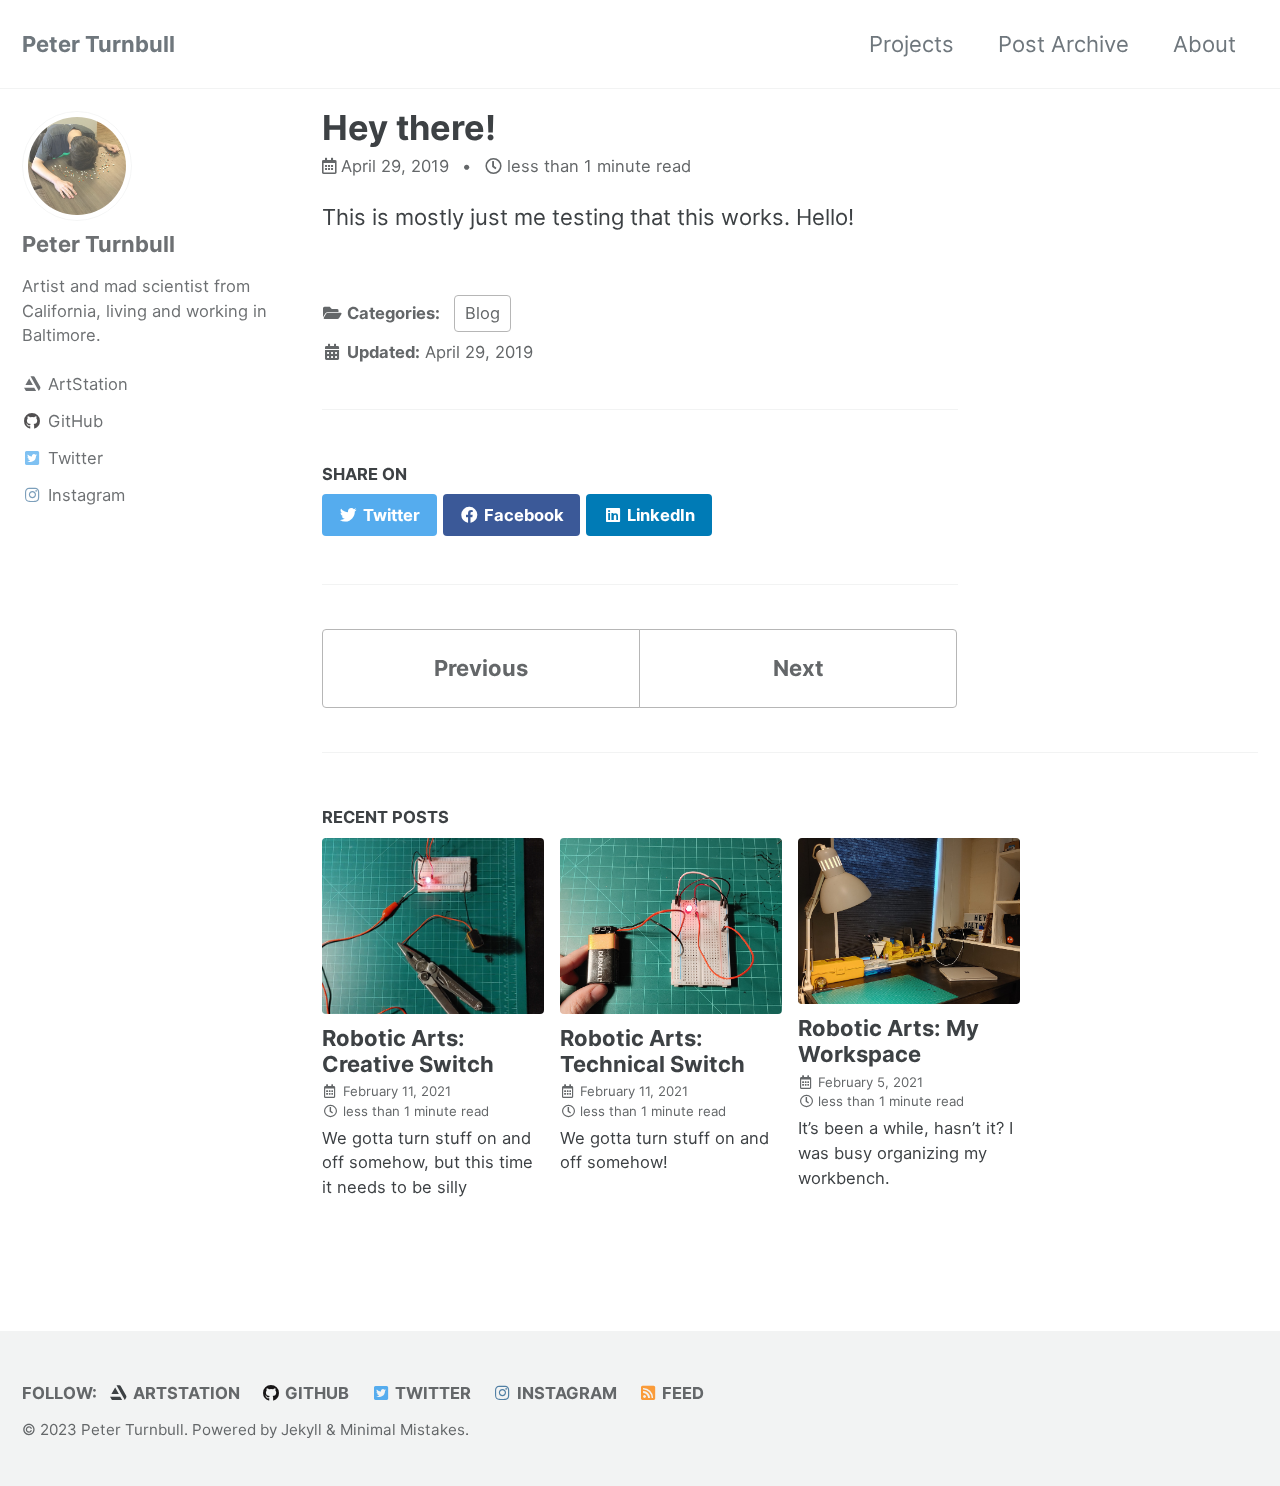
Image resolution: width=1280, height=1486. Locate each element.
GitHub (315, 1393)
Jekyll (301, 1429)
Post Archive (1063, 44)
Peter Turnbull (98, 44)
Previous (481, 668)
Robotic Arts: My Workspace (888, 1041)
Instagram (565, 1393)
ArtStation (184, 1393)
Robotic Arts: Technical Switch (652, 1051)
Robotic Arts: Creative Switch (408, 1051)
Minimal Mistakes (402, 1429)
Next (798, 668)
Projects (911, 44)
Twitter (431, 1393)
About (1204, 44)
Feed (681, 1393)
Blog (482, 313)
